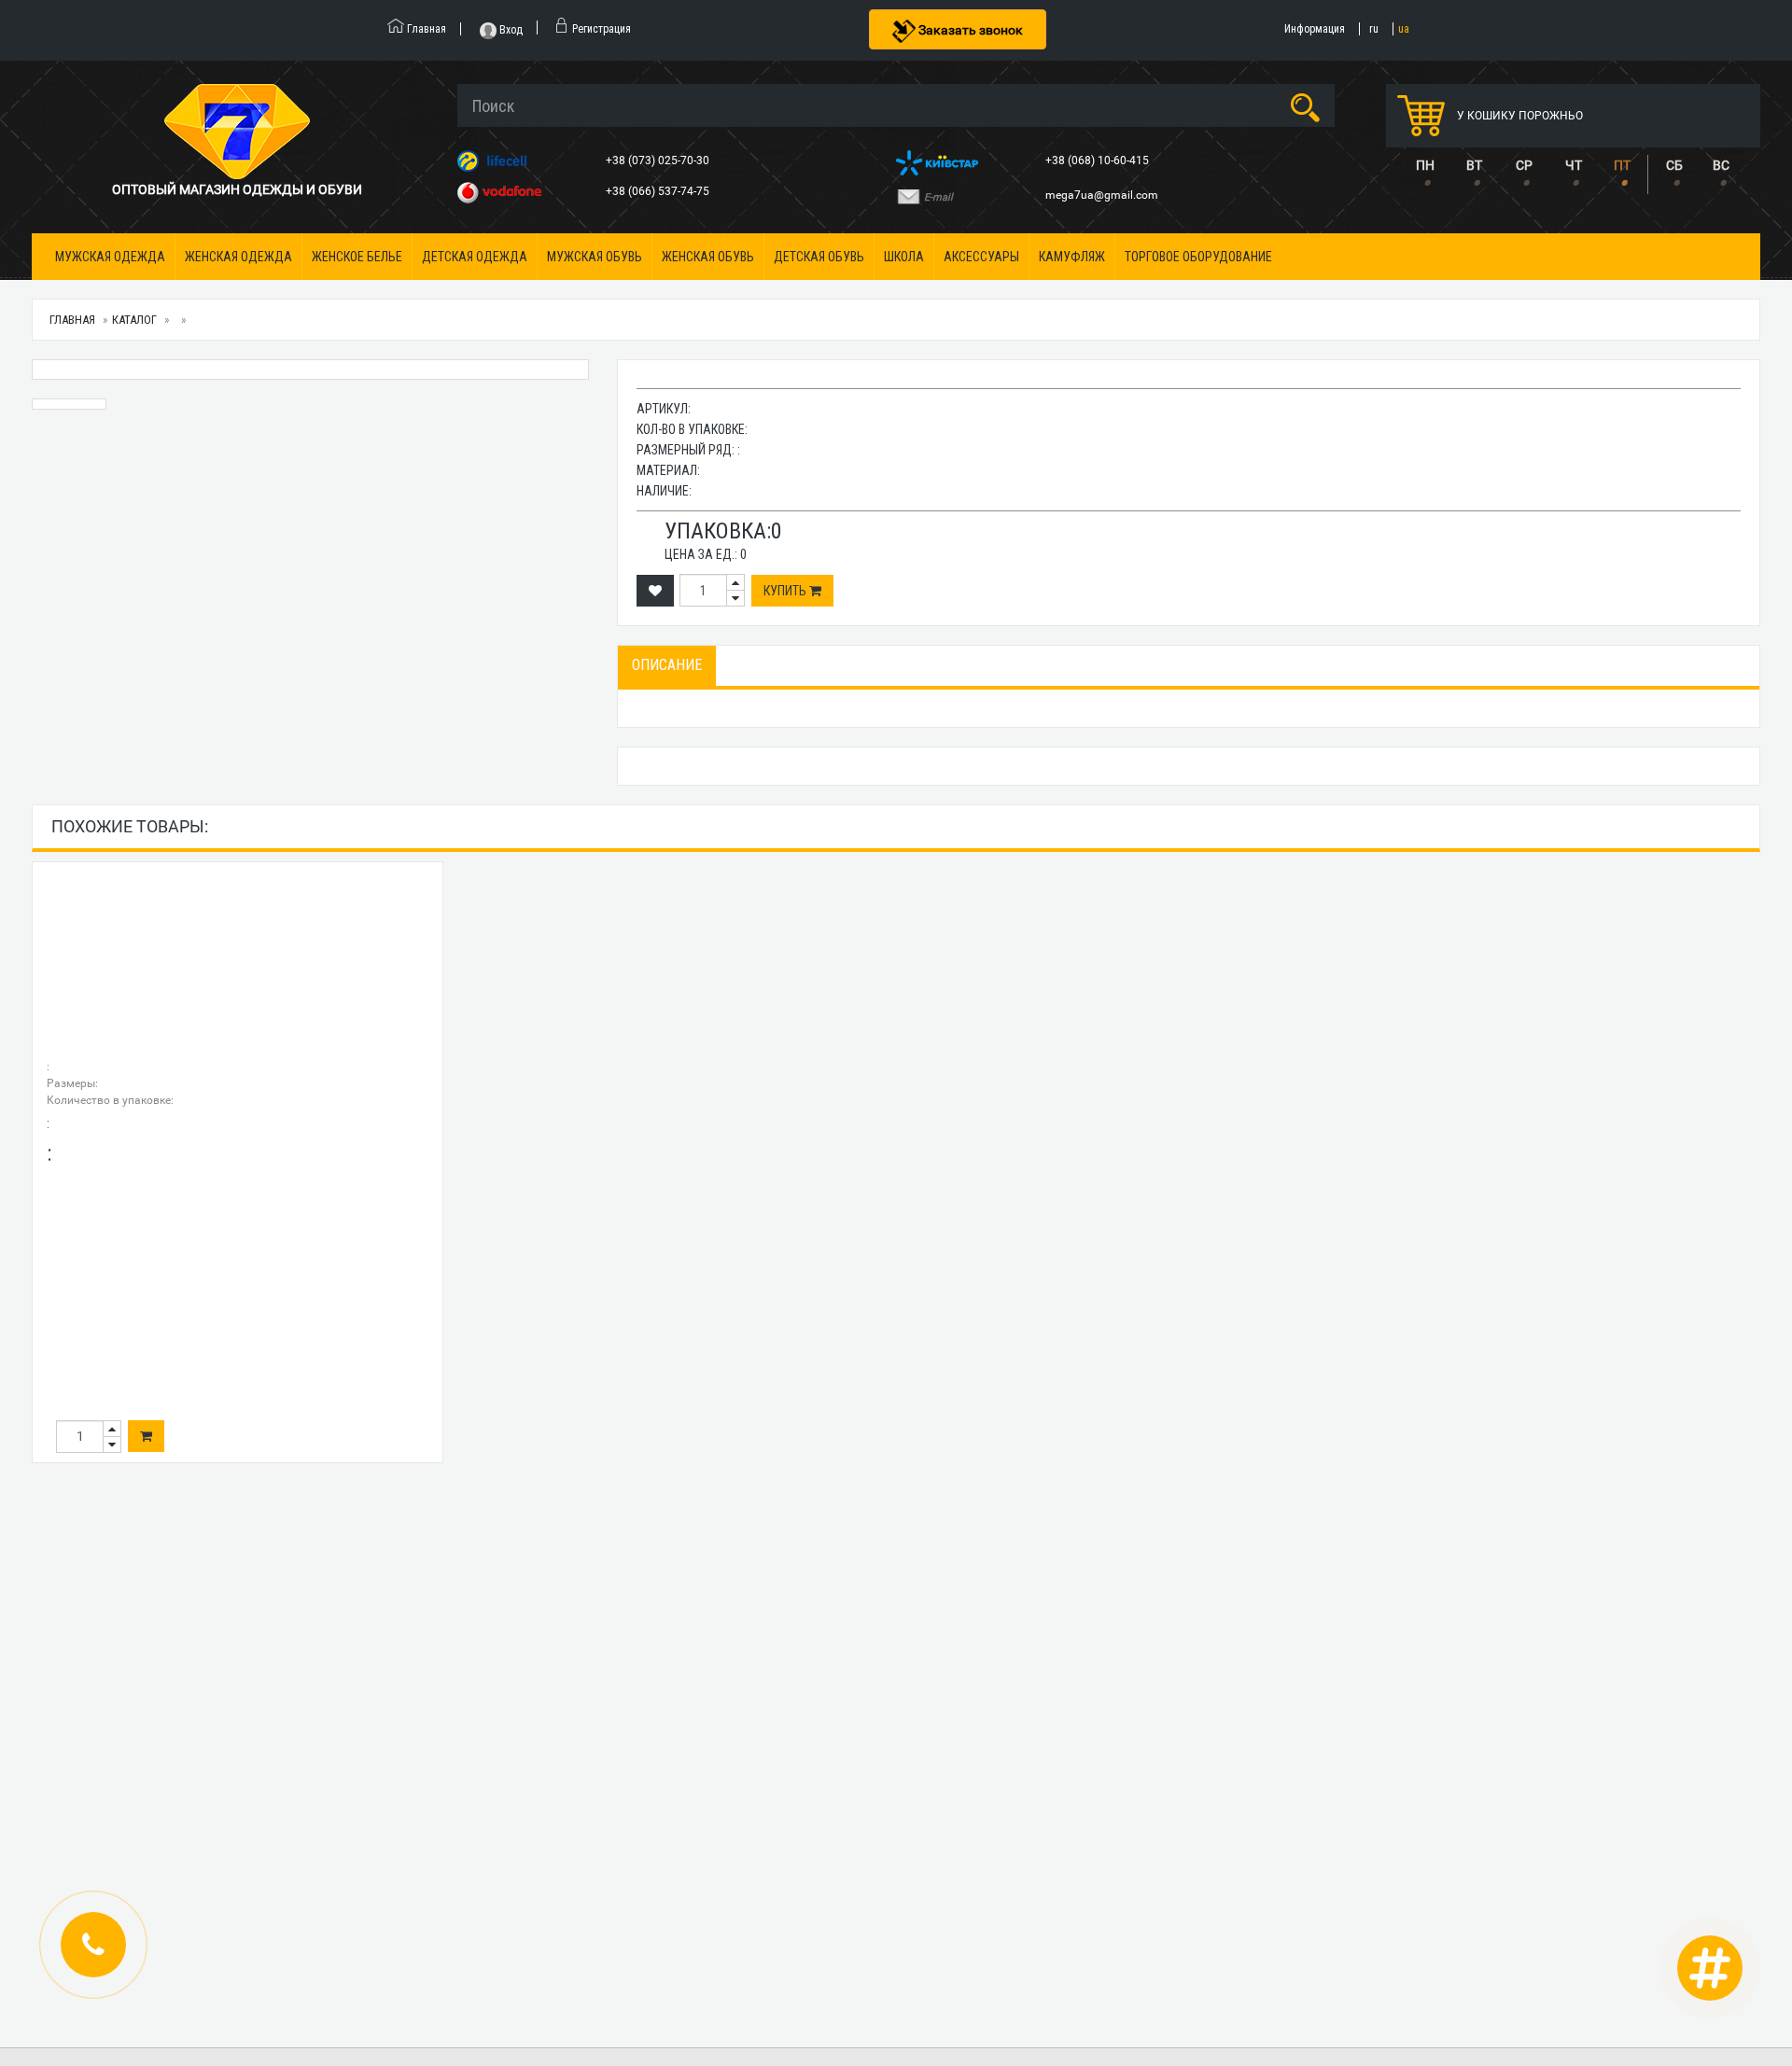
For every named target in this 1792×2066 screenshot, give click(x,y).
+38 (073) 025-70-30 (659, 161)
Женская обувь (708, 257)
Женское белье (357, 257)
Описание (667, 665)
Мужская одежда (110, 257)
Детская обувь (819, 257)
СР (1524, 165)
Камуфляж (1072, 257)
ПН (1425, 165)
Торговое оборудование (1198, 257)
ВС (1721, 165)
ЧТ (1574, 165)
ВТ (1474, 165)
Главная (72, 320)
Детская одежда (475, 257)
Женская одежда (238, 257)
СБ (1674, 165)
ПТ (1622, 165)
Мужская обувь (595, 257)
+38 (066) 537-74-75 (659, 191)
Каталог (134, 320)
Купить (786, 591)
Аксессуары (981, 257)
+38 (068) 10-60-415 (1099, 161)
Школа (904, 257)
